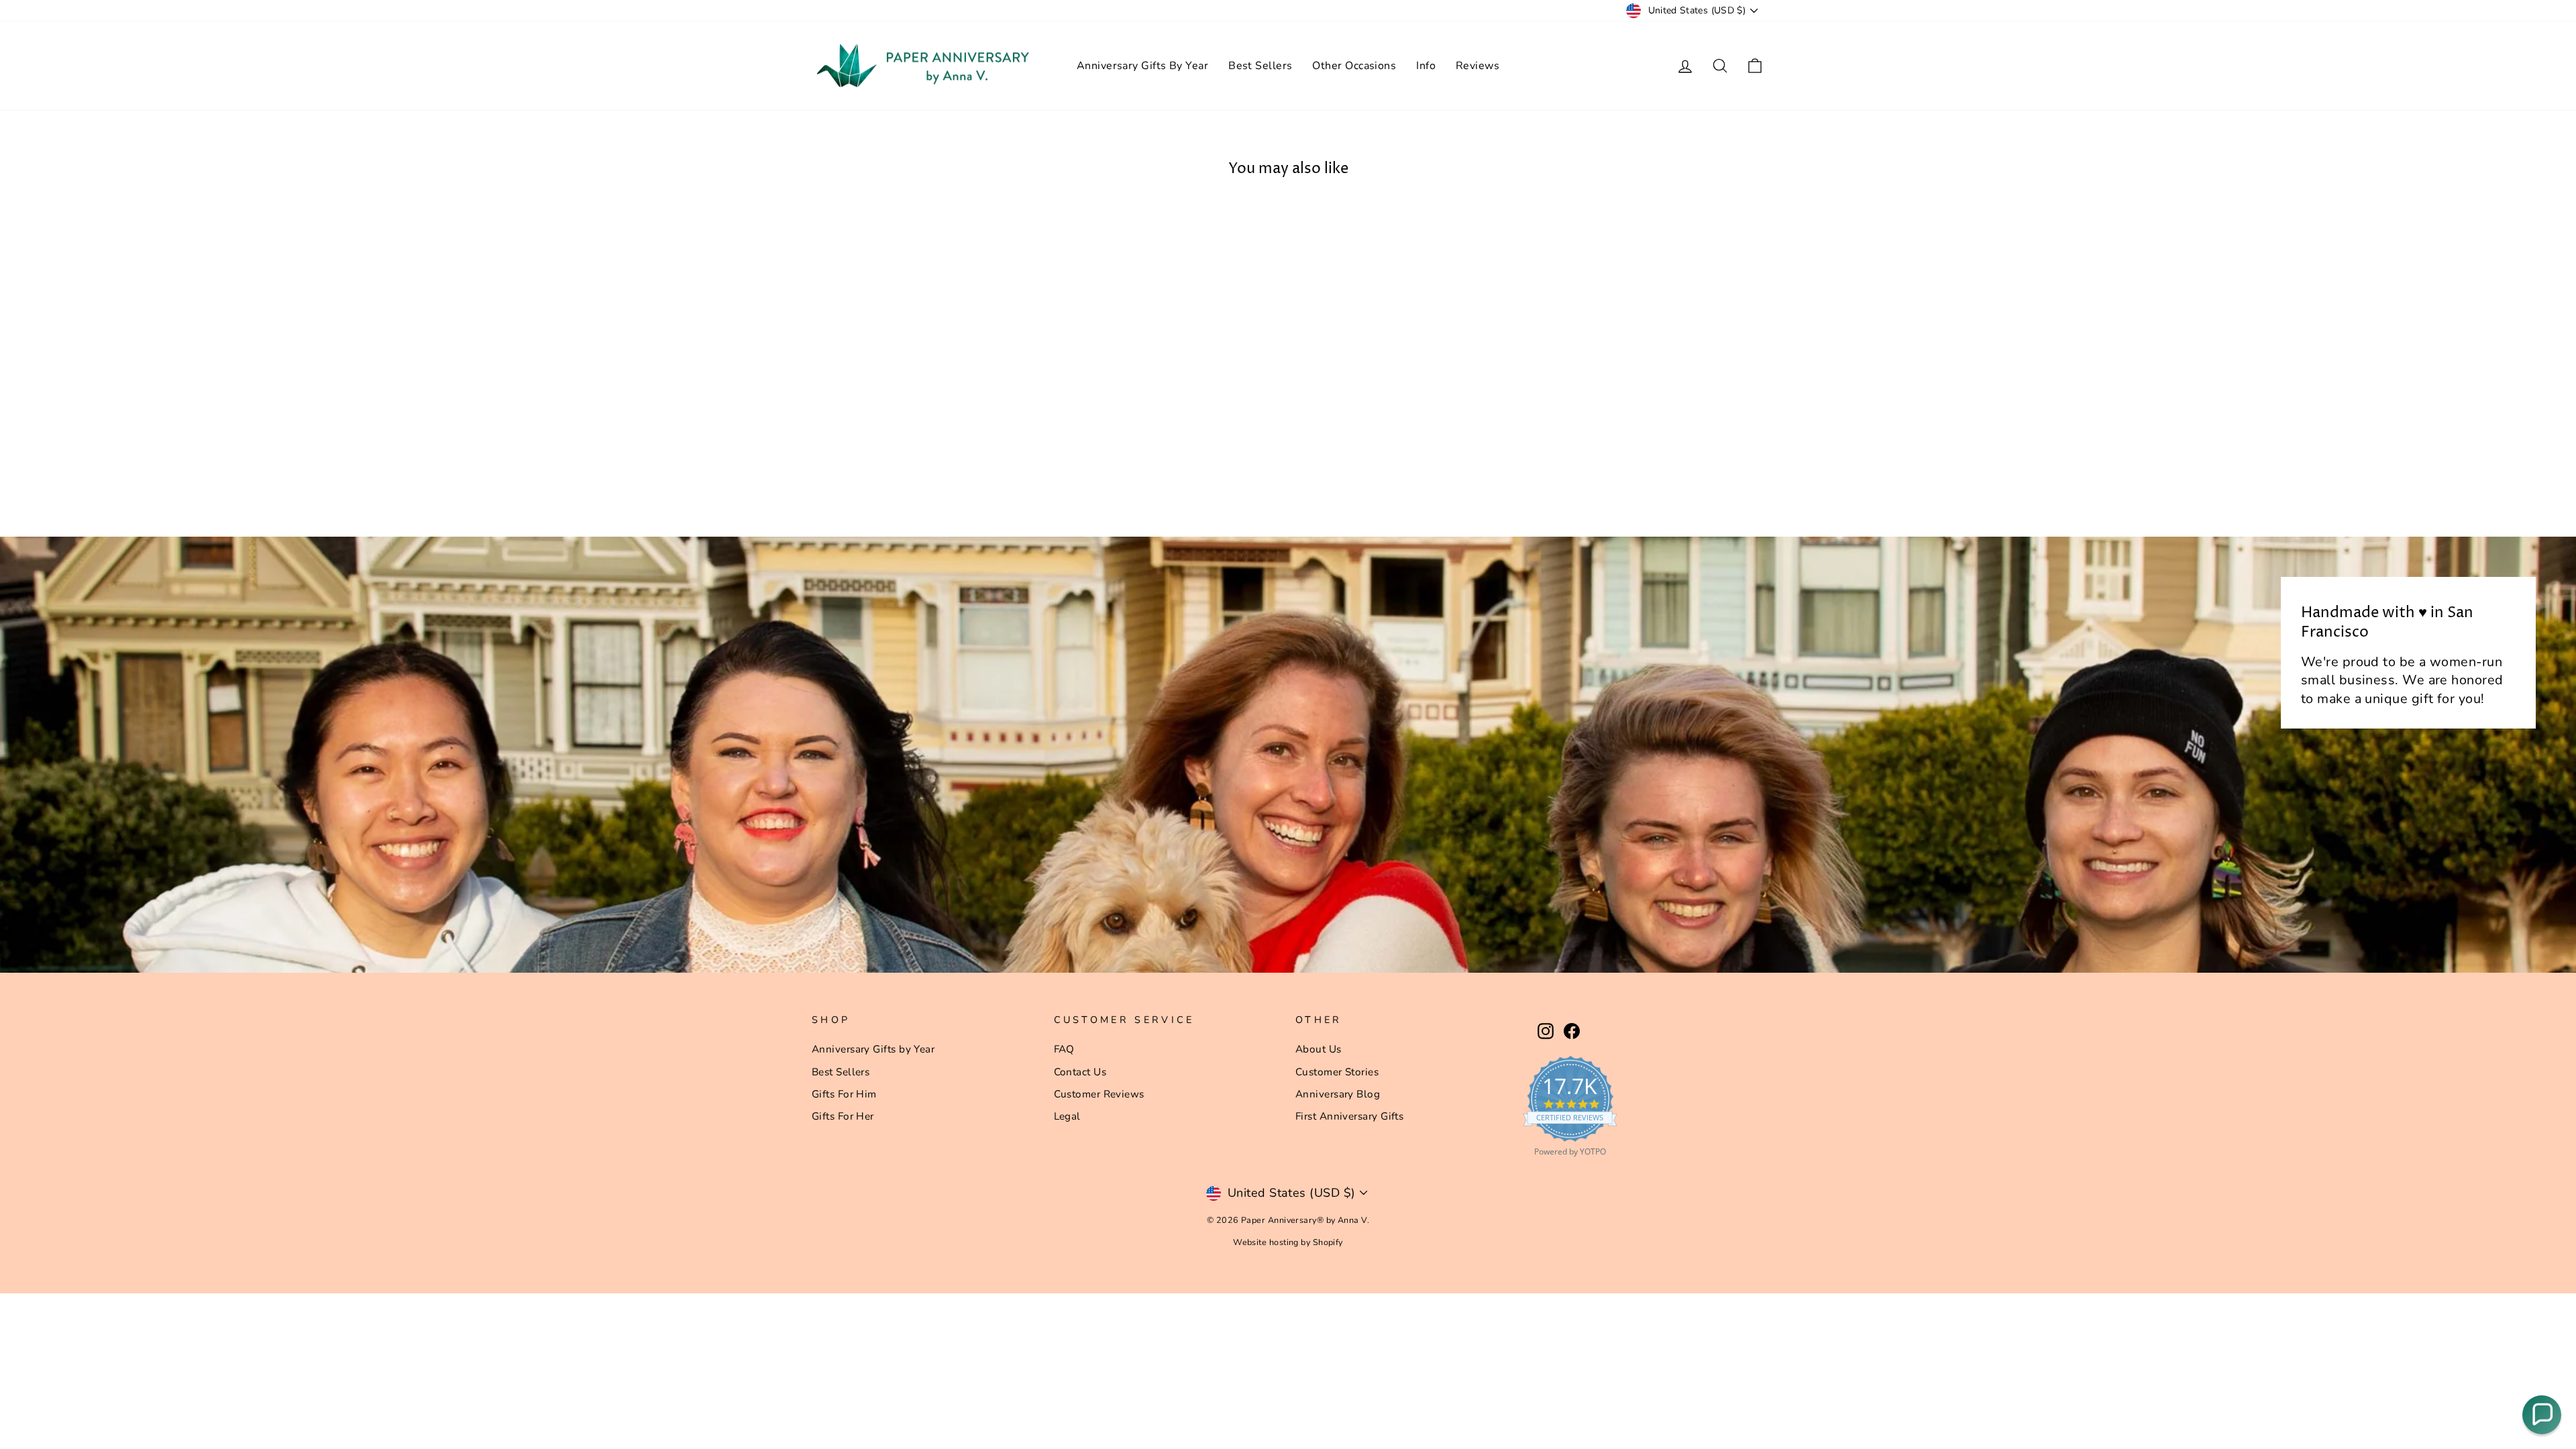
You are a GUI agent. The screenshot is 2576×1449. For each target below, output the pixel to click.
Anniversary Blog (1338, 1094)
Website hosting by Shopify (1288, 1242)
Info (1426, 66)
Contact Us (1080, 1072)
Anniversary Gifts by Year (873, 1049)
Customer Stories (1337, 1072)
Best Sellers (1260, 66)
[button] (2542, 1415)
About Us (1319, 1049)
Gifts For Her (843, 1116)
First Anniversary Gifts (1349, 1116)
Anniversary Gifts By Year (1142, 66)
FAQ (1064, 1049)
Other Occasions (1354, 66)
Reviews (1478, 66)
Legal (1067, 1116)
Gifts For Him (844, 1094)
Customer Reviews (1099, 1094)
